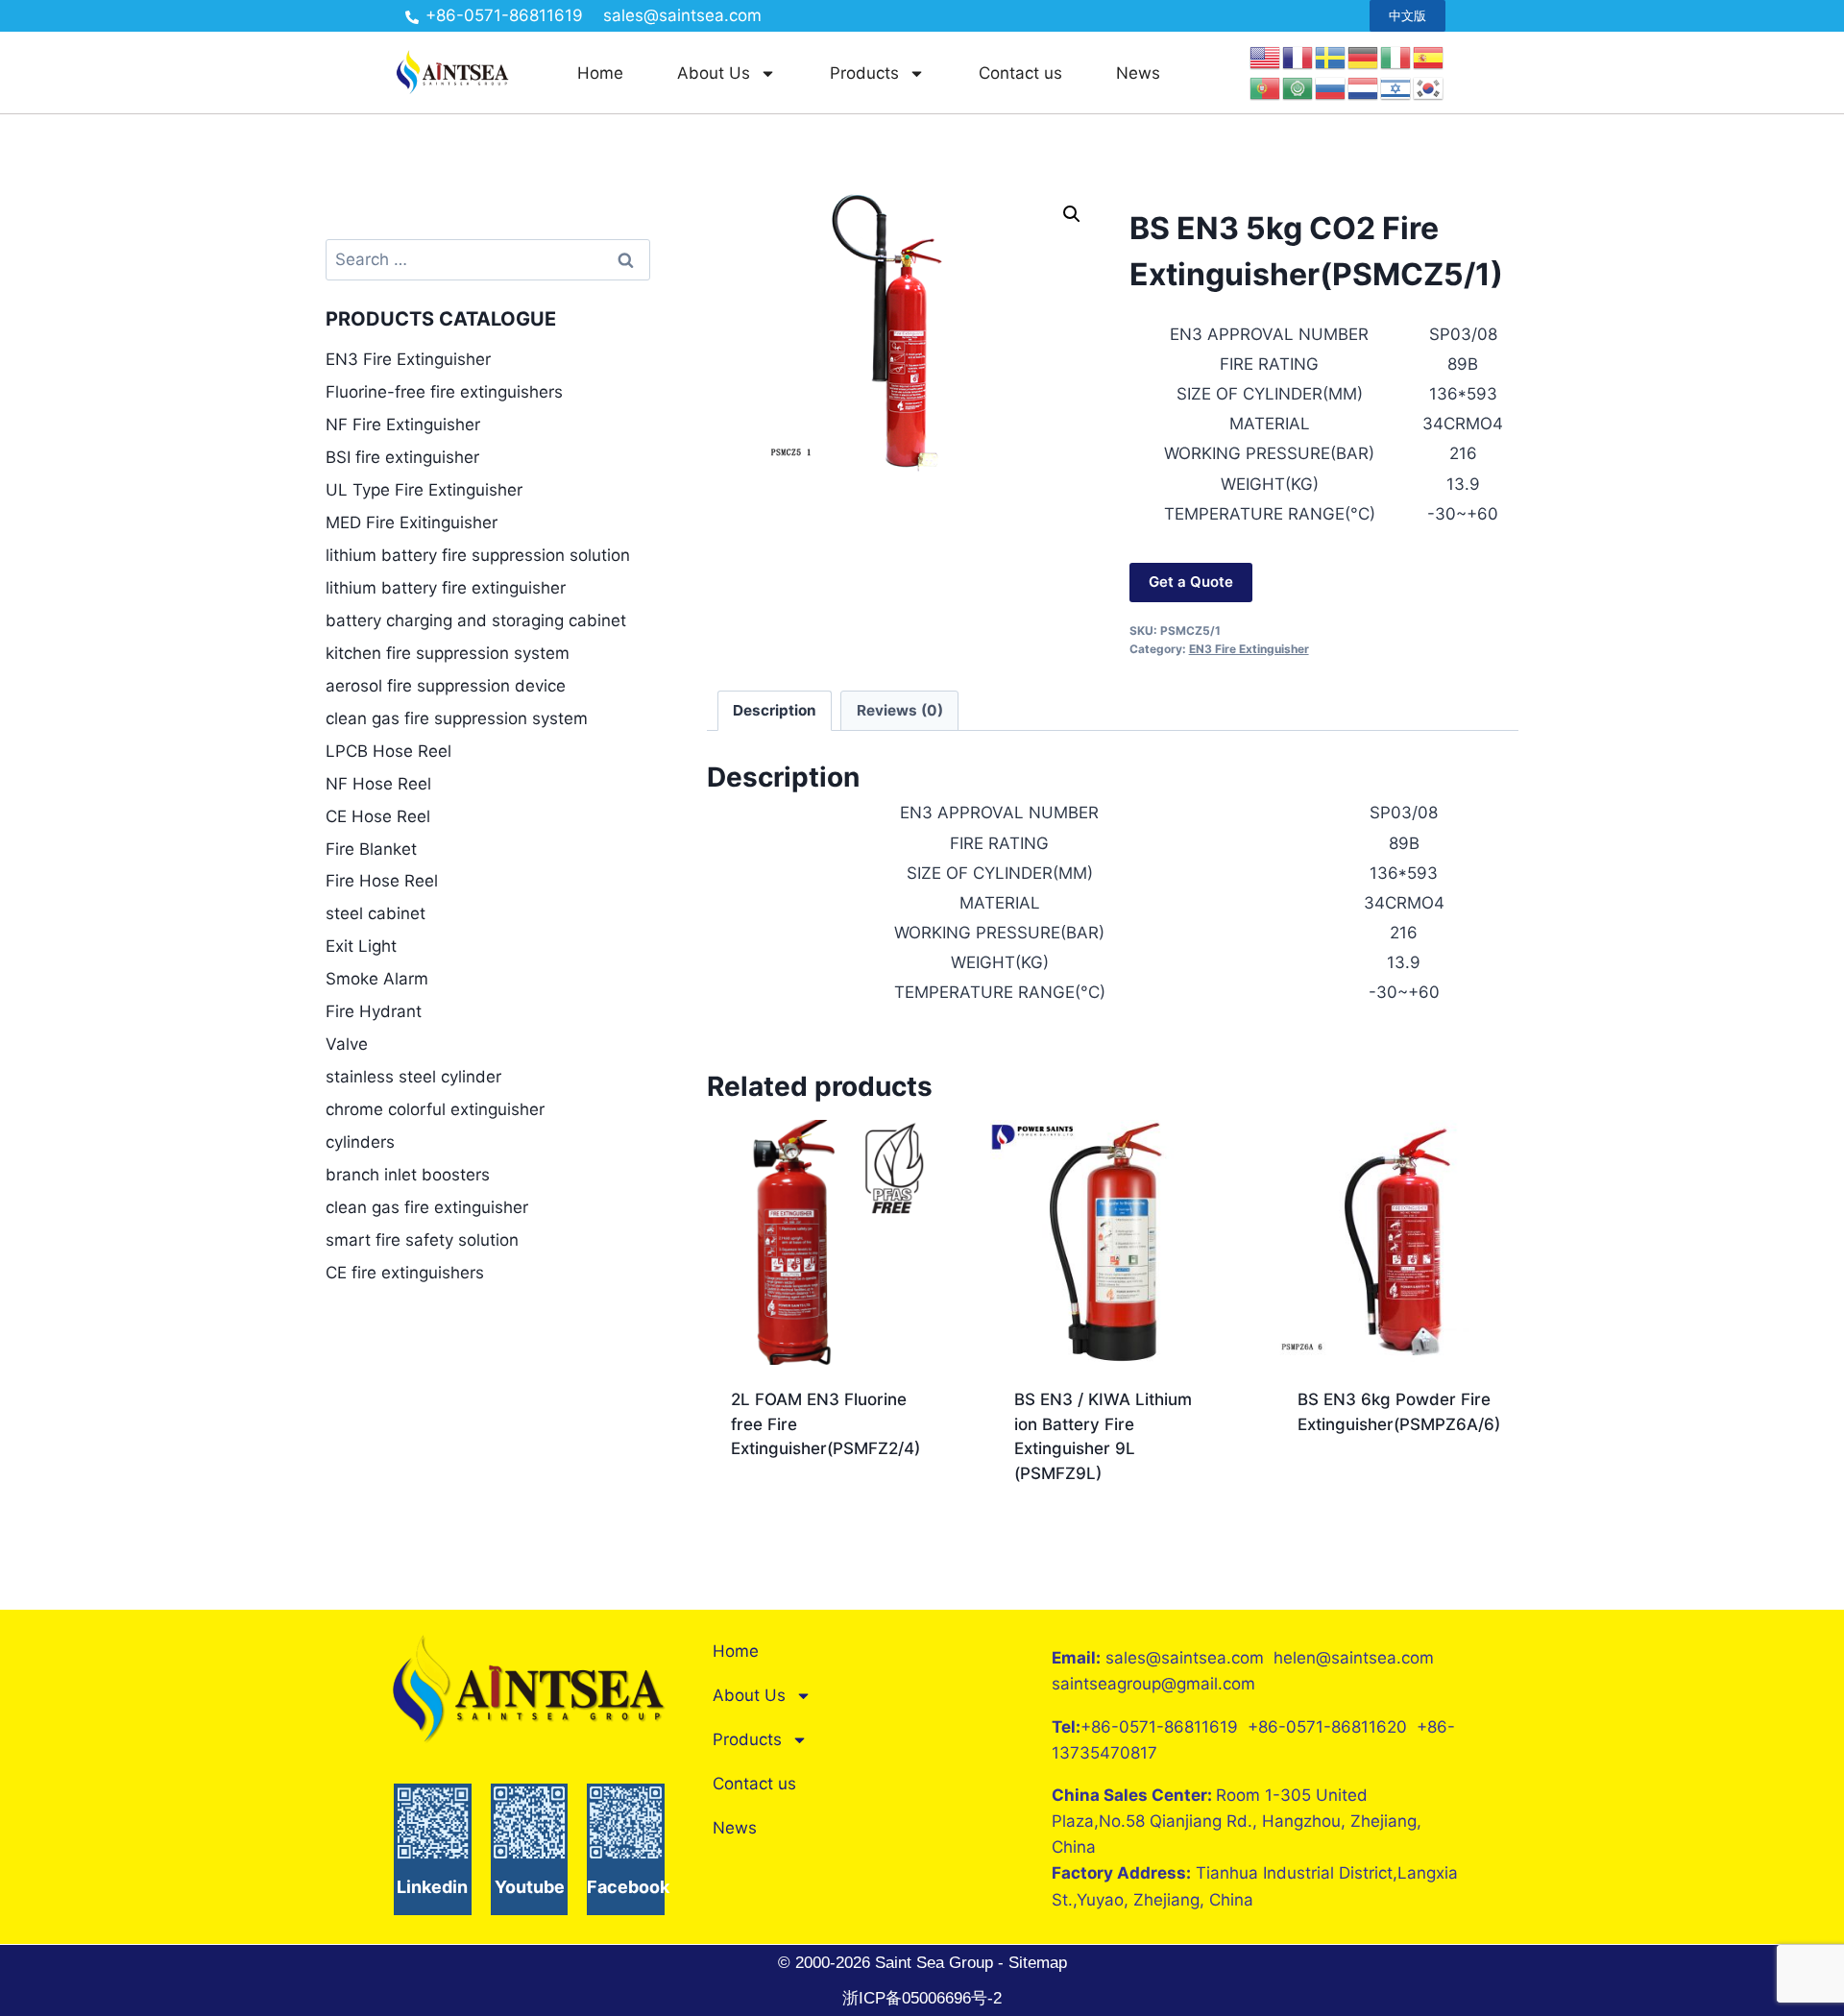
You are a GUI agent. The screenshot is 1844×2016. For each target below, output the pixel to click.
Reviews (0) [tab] (900, 710)
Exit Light (361, 946)
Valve (347, 1044)
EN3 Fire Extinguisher (1249, 649)
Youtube (530, 1887)
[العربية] (1298, 87)
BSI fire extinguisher (402, 457)
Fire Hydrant (374, 1011)
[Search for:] (488, 259)
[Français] (1298, 57)
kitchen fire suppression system (448, 653)
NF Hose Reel (378, 784)
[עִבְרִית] (1396, 87)
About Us (714, 73)
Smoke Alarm (377, 979)
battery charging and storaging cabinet (476, 620)
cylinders (360, 1142)
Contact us (1020, 73)
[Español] (1429, 57)
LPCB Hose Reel (388, 751)
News (1138, 73)
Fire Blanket (371, 849)
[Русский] (1331, 87)
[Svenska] (1331, 57)
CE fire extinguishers (405, 1273)
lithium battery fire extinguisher (446, 588)
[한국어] (1429, 87)
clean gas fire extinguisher (427, 1207)
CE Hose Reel (378, 816)
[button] (1072, 214)
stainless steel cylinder (413, 1077)
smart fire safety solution (422, 1240)
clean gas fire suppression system (457, 718)
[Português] (1266, 87)
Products (864, 73)
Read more (772, 1510)
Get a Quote (1191, 582)
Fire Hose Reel (382, 881)
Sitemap (1035, 1963)
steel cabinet (376, 913)
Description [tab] (775, 710)
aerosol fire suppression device (446, 686)
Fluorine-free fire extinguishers (444, 392)
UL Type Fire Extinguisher (424, 490)
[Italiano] (1396, 57)
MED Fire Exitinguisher (412, 522)
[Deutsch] (1364, 57)
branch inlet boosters (408, 1175)
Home (600, 73)
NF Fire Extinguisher (403, 425)
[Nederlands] (1364, 87)
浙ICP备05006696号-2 (922, 1998)
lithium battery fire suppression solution (478, 555)
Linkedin (432, 1887)
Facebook (628, 1887)
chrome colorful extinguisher (435, 1109)
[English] (1266, 57)
